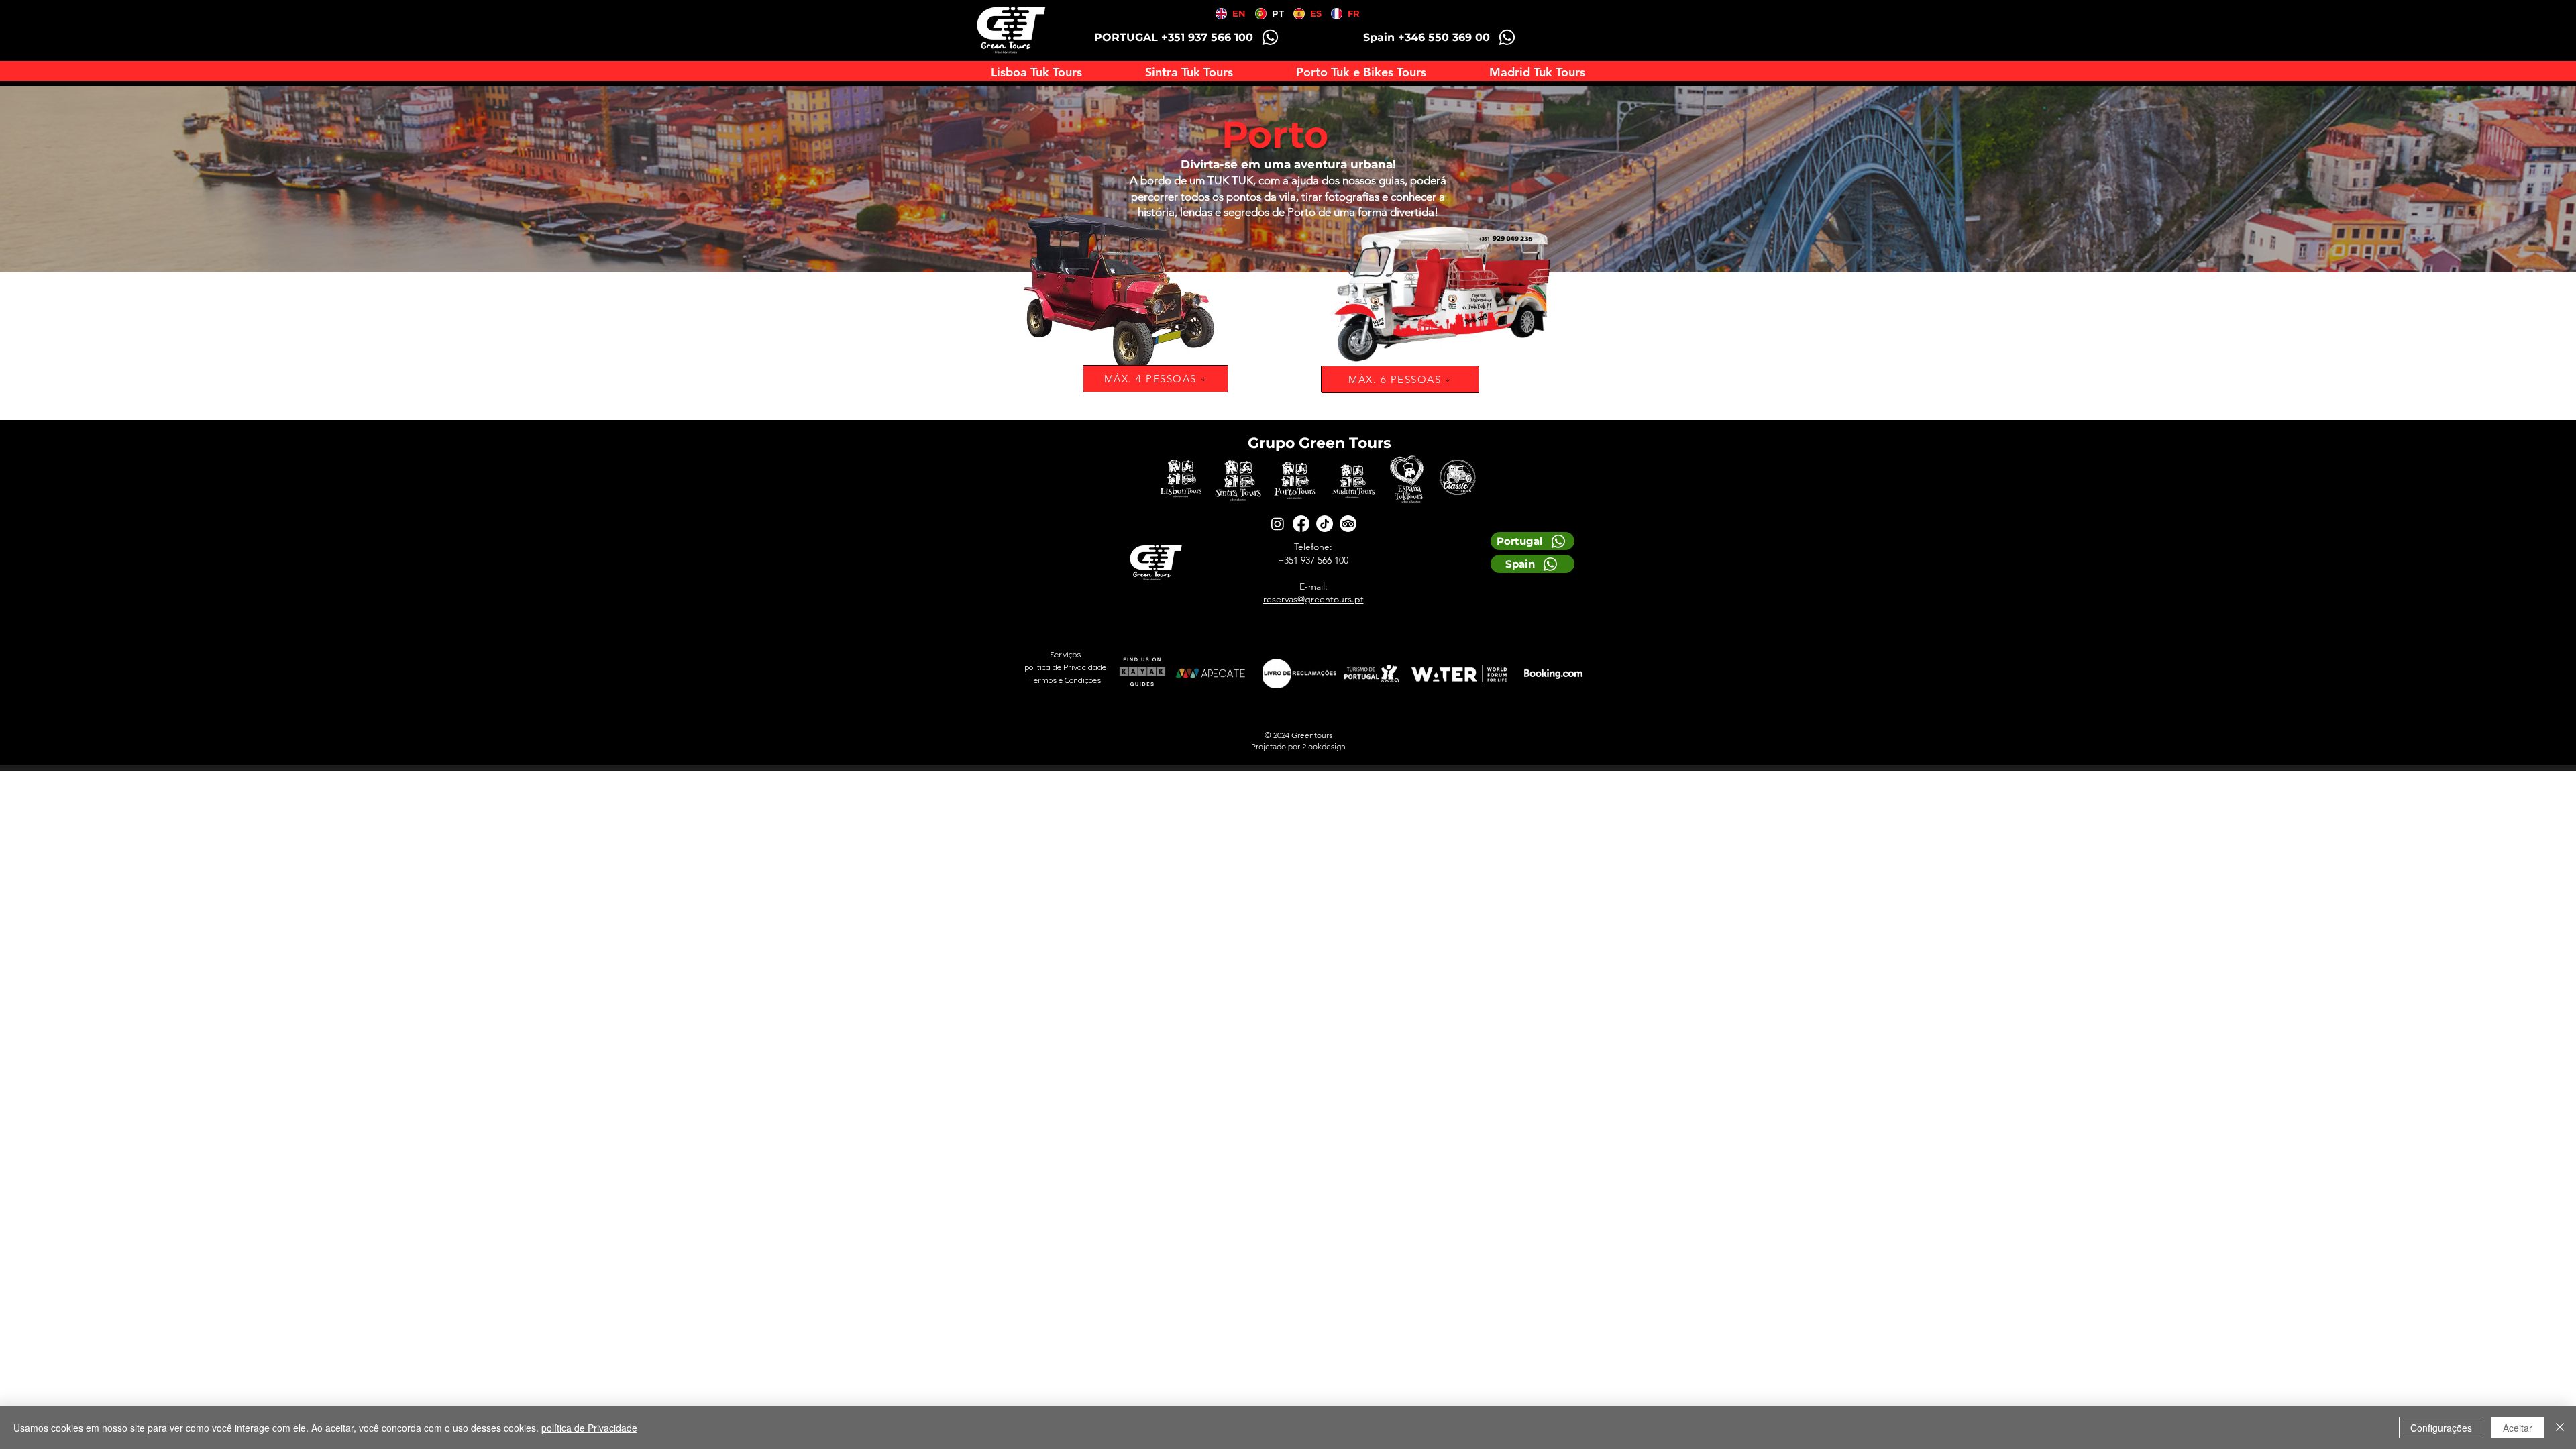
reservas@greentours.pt (1313, 599)
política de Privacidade (589, 1428)
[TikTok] (1325, 524)
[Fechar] (2560, 1428)
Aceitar (2518, 1428)
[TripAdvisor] (1348, 524)
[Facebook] (1301, 524)
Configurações (2441, 1428)
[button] (1361, 72)
